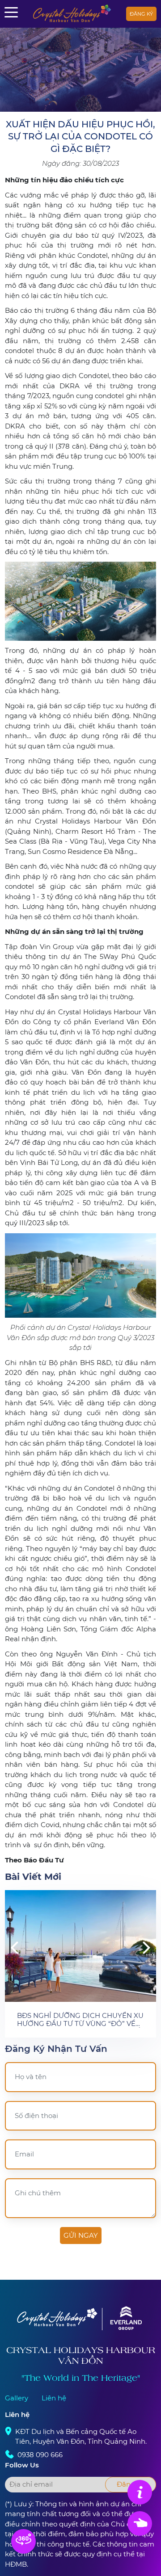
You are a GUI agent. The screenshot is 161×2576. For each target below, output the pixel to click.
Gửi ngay (81, 2235)
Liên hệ (54, 2398)
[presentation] (14, 1947)
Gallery (17, 2398)
